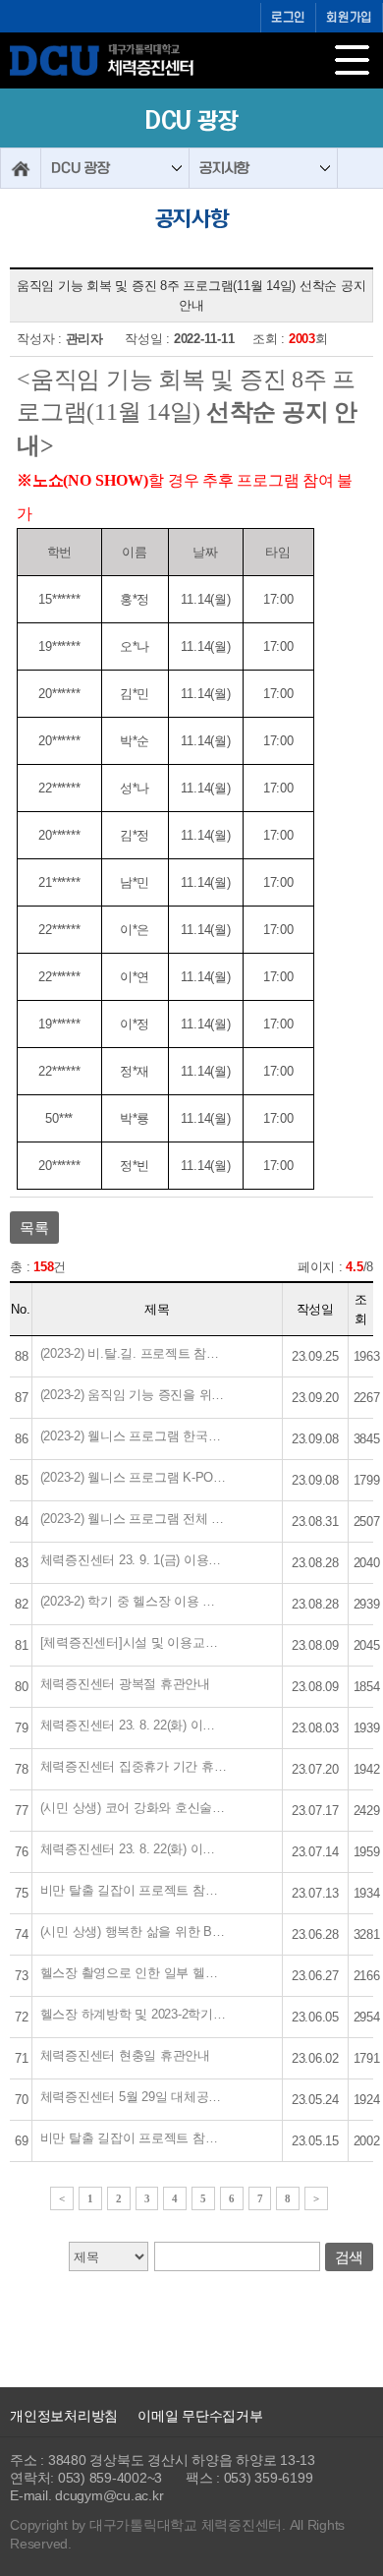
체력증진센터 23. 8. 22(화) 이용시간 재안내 (134, 1725)
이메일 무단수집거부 (200, 2416)
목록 (34, 1228)
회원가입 (349, 18)
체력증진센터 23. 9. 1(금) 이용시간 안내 (134, 1560)
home (21, 168)
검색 (350, 2257)
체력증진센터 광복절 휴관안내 (125, 1684)
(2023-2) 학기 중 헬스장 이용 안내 (134, 1601)
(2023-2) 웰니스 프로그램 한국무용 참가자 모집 (134, 1436)
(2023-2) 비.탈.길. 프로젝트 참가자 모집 (134, 1353)
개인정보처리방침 (64, 2416)
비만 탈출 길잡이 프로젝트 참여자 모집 (134, 2138)
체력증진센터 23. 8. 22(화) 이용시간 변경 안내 (134, 1849)
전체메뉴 (356, 64)
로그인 (288, 18)
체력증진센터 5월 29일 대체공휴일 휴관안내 (134, 2097)
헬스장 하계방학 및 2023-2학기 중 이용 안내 (134, 2014)
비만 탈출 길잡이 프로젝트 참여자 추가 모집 (134, 1890)
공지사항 (224, 168)
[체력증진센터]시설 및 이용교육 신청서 (134, 1642)
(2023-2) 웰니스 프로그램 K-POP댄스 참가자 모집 (134, 1477)
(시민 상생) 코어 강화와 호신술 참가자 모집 (134, 1808)
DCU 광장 (81, 168)
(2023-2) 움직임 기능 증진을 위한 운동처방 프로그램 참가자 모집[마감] (134, 1395)
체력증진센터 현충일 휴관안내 (125, 2055)
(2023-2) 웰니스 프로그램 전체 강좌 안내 (134, 1519)
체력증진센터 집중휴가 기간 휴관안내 (134, 1766)
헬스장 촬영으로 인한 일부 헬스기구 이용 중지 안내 (134, 1973)
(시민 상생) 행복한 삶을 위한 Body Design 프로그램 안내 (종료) (134, 1932)
